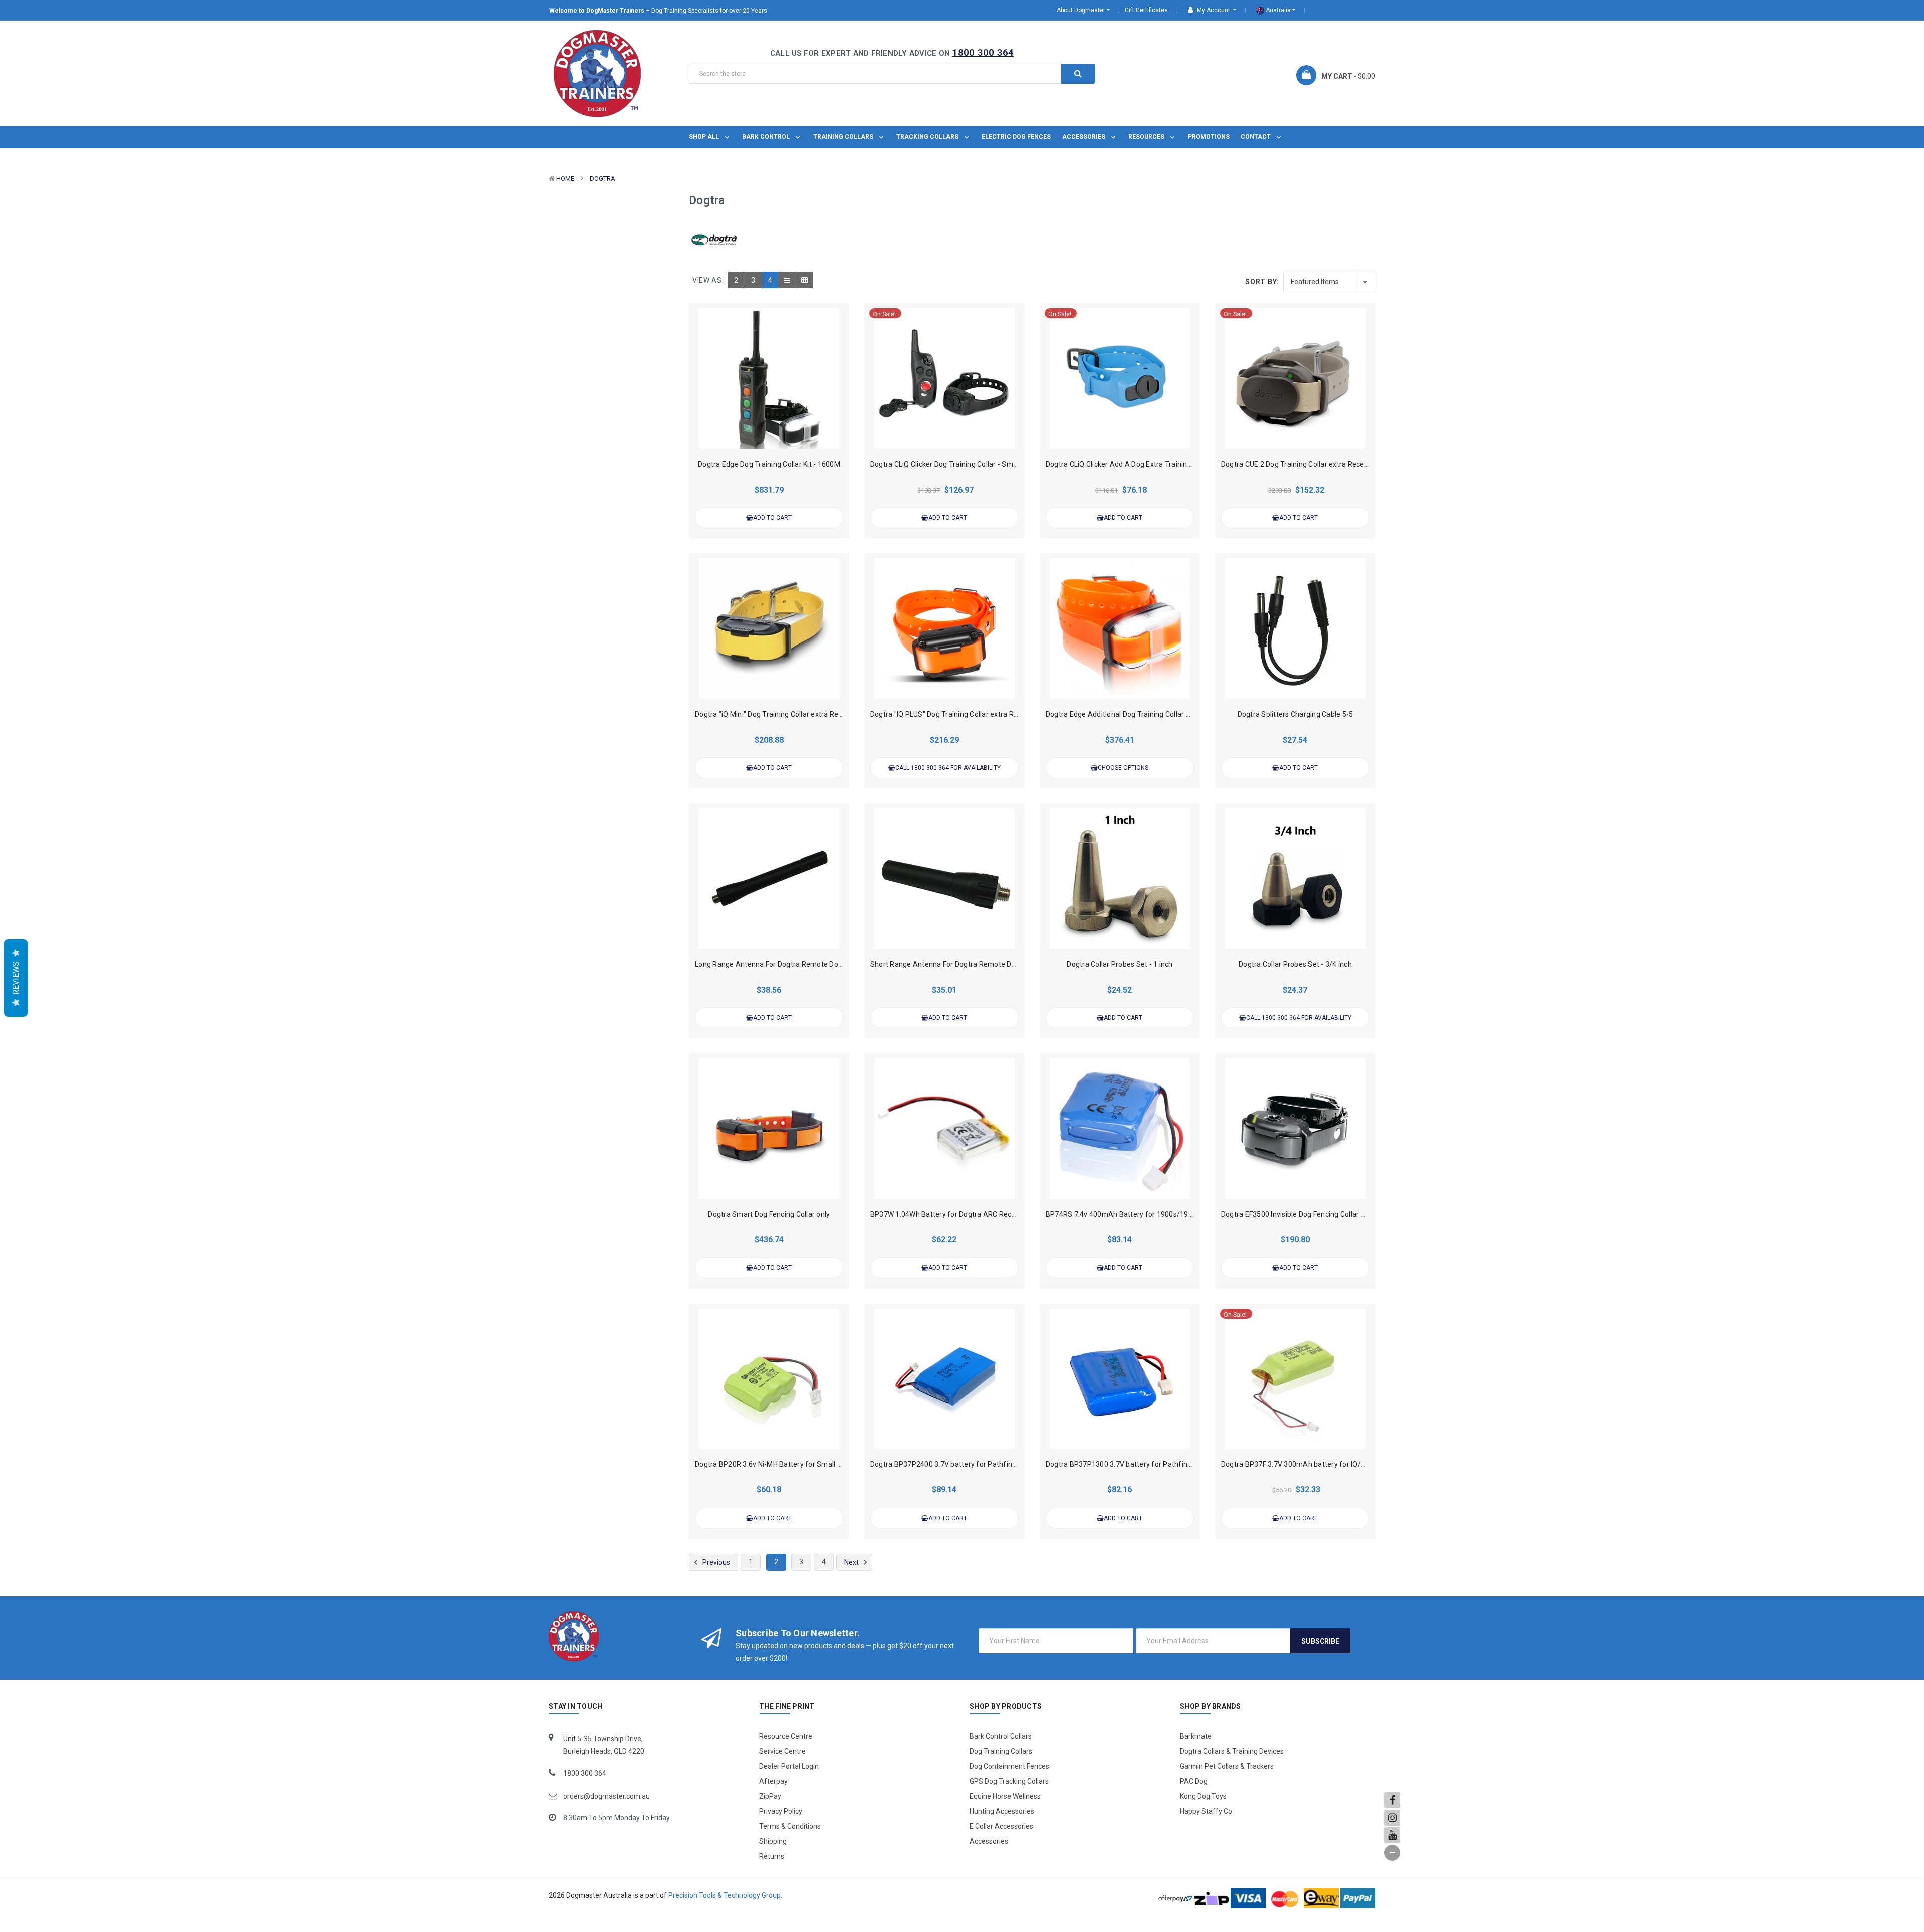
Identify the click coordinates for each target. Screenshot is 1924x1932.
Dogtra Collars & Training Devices (1232, 1751)
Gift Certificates (1146, 10)
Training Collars (844, 137)
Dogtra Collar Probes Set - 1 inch (1120, 964)
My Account (1214, 10)
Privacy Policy (781, 1811)
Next (852, 1562)
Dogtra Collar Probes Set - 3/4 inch (1295, 964)
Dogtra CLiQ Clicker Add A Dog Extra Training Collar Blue (1137, 464)
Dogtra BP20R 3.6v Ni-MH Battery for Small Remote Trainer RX (797, 1464)
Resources (1147, 137)
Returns (772, 1856)
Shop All (705, 137)
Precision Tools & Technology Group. (725, 1895)
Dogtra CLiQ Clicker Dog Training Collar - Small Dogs (954, 464)
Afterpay (773, 1781)
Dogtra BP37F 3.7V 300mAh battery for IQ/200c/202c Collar (1319, 1464)
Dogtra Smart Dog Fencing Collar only (769, 1214)
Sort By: (1262, 282)
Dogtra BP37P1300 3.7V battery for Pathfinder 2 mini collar (1143, 1464)
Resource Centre (786, 1736)
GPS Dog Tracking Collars (1009, 1781)
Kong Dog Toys (1203, 1796)
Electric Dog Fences (1016, 137)
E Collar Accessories (1001, 1826)
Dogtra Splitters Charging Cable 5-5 (1295, 714)
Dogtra (603, 179)
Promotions (1209, 137)
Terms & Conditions (790, 1826)
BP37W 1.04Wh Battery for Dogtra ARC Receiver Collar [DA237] (973, 1214)
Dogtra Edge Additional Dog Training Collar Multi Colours (1137, 714)
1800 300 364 (983, 52)
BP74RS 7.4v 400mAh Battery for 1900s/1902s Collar (1133, 1214)
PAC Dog (1194, 1781)
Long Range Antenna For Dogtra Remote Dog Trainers (783, 964)
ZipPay (770, 1796)
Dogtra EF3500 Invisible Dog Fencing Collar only (1298, 1214)
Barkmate (1196, 1736)
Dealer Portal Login (789, 1766)
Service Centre (782, 1751)
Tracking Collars (928, 137)
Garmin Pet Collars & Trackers (1227, 1766)
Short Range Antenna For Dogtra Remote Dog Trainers (959, 964)
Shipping (773, 1841)
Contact (1256, 137)
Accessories (1085, 137)
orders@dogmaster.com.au (607, 1796)
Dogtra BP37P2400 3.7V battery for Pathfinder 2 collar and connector (984, 1464)
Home (565, 179)
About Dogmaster (1081, 10)
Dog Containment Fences (1009, 1766)
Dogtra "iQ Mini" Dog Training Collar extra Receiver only (784, 714)
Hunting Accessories (1002, 1811)
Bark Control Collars (1001, 1736)
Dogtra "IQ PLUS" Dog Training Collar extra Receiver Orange (967, 714)
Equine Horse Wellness (1005, 1796)
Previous (715, 1562)
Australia (1277, 10)
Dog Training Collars (1001, 1751)
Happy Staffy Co (1206, 1811)
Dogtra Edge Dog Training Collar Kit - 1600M (769, 464)
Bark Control (767, 137)
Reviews (16, 978)
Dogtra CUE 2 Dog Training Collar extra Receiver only (1306, 464)
